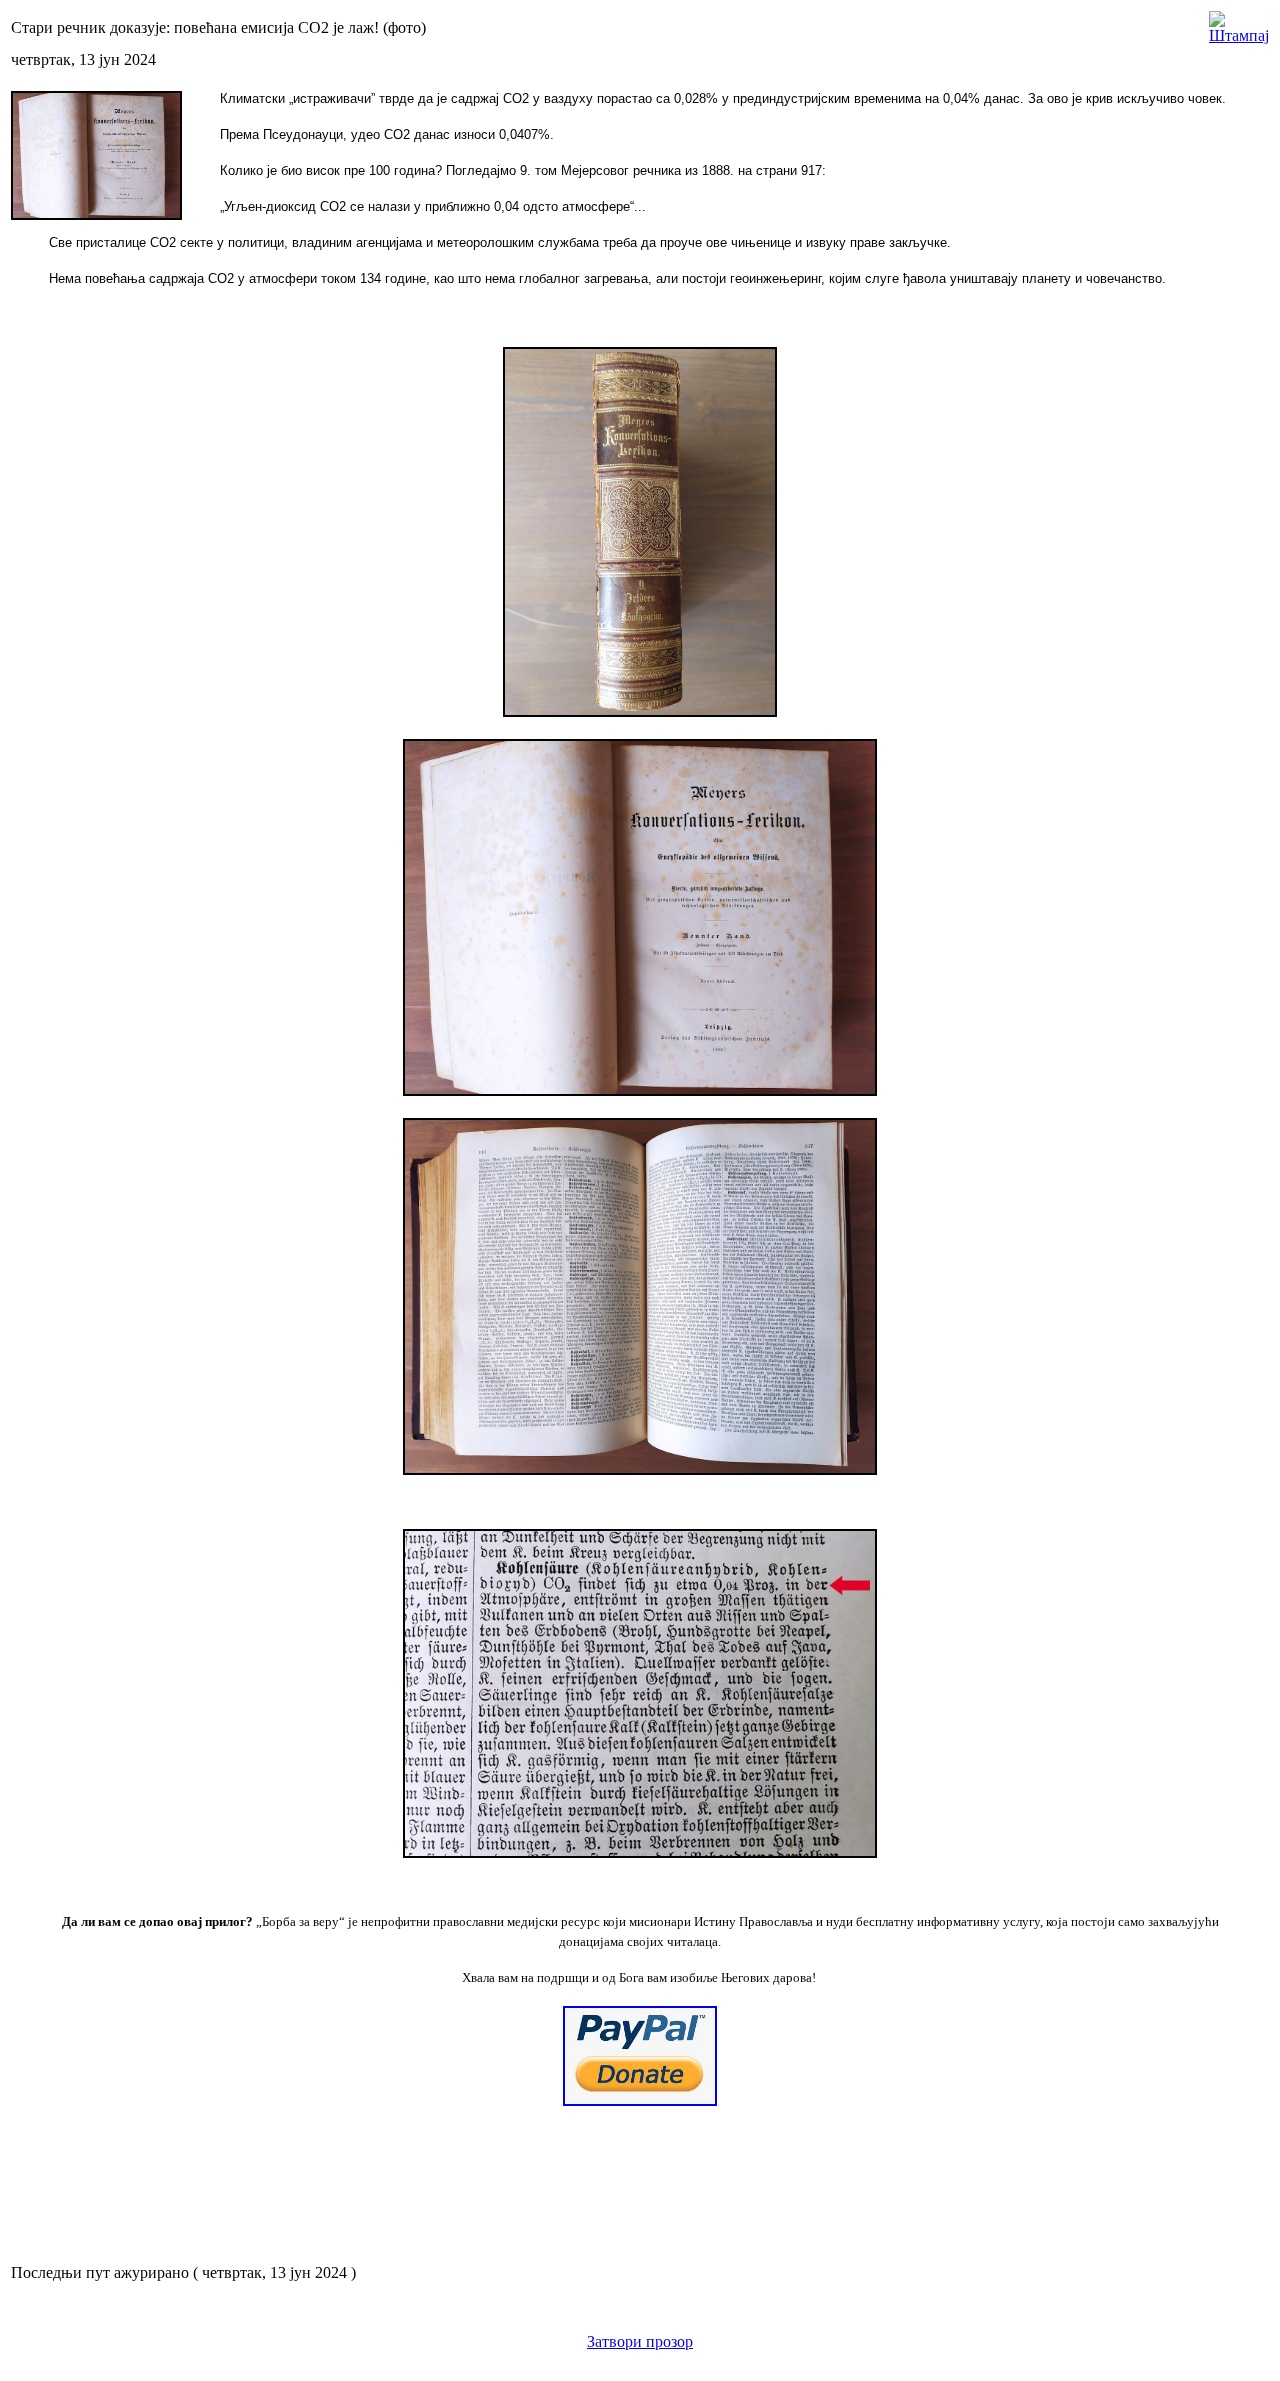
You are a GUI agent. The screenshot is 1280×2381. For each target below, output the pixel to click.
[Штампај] (1239, 22)
